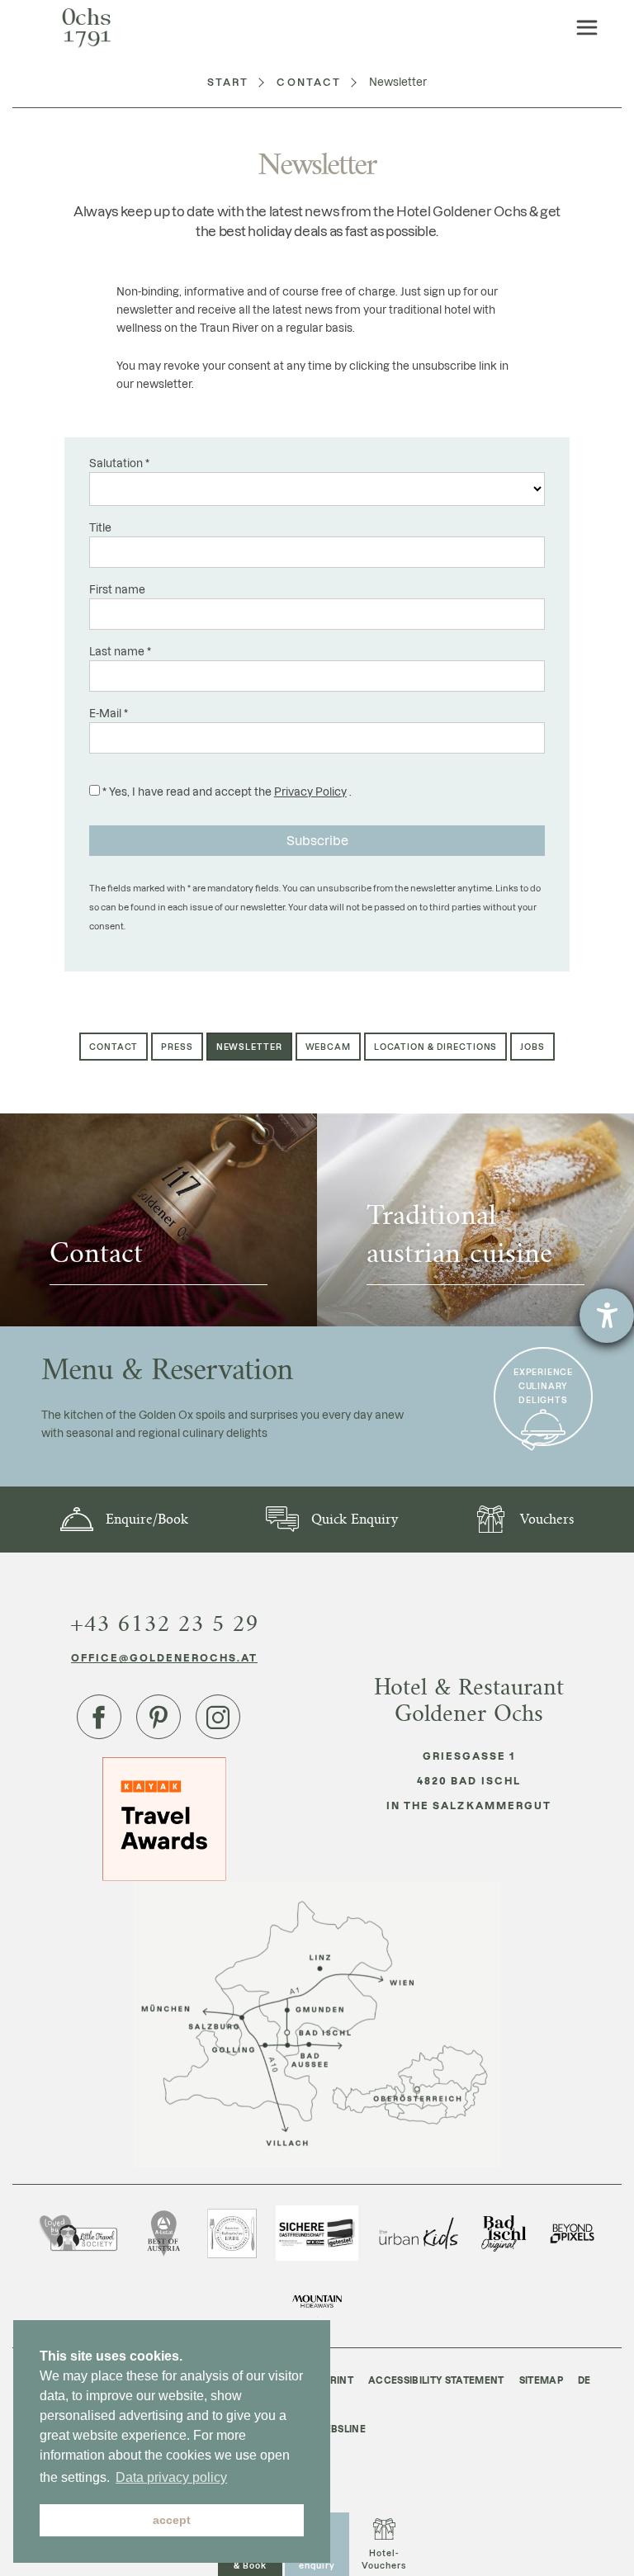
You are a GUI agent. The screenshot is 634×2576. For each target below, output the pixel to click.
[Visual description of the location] (317, 2024)
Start (228, 82)
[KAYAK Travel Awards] (164, 1818)
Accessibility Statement (436, 2380)
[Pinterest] (158, 1717)
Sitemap (541, 2380)
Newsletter (249, 1047)
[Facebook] (99, 1717)
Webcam (328, 1047)
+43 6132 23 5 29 (164, 1624)
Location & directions (435, 1047)
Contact (309, 82)
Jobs (532, 1047)
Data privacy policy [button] (171, 2477)
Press (177, 1047)
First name (117, 589)
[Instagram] (218, 1717)
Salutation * (119, 463)
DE (584, 2380)
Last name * (120, 651)
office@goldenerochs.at (165, 1657)
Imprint (333, 2380)
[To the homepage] (87, 28)
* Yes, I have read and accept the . (226, 791)
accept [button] (172, 2520)
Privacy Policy (310, 791)
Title (100, 527)
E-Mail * (109, 713)
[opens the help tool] (607, 1316)
